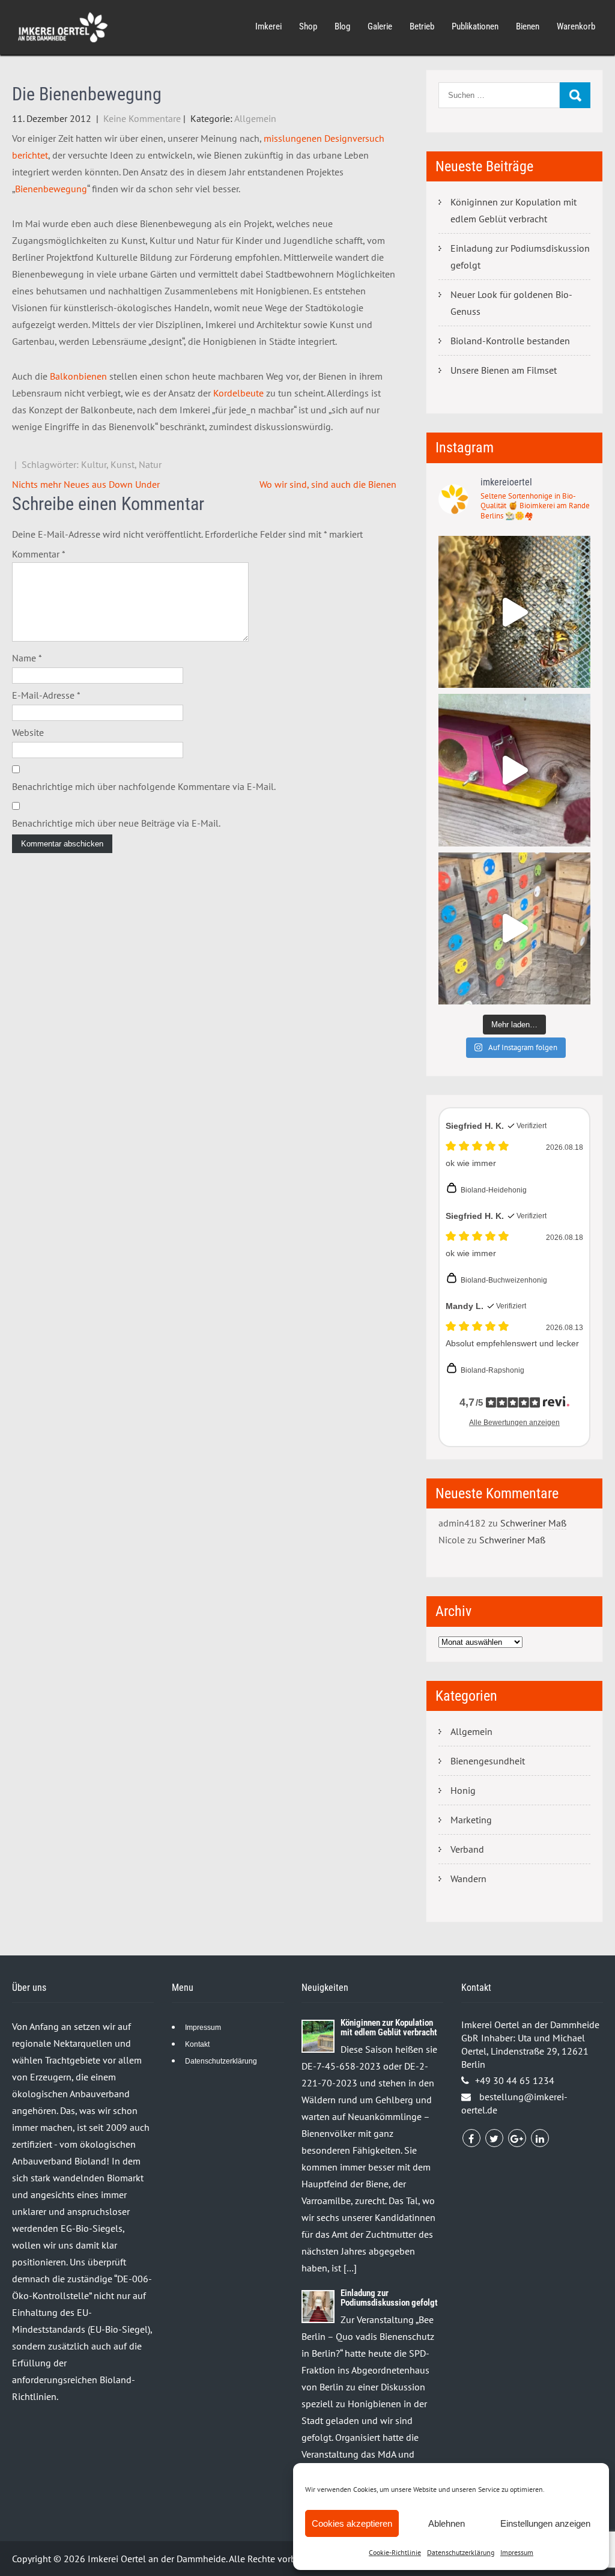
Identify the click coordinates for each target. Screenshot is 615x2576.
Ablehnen (447, 2523)
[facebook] (471, 2138)
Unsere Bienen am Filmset (504, 370)
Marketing (471, 1820)
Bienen (528, 26)
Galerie (380, 26)
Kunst (123, 464)
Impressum (517, 2552)
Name (27, 658)
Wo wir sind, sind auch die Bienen (328, 484)
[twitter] (494, 2138)
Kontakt (197, 2044)
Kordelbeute (238, 393)
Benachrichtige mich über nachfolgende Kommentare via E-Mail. (144, 786)
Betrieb (422, 26)
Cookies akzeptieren (352, 2523)
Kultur (94, 464)
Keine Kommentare (142, 118)
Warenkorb (576, 26)
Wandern (468, 1879)
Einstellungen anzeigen (545, 2523)
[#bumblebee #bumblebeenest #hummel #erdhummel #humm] (514, 770)
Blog (342, 26)
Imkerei (268, 26)
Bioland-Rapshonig (492, 1370)
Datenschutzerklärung (461, 2552)
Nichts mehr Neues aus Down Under (86, 484)
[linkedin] (540, 2138)
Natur (150, 464)
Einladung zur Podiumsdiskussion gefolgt (520, 257)
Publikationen (475, 26)
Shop (308, 26)
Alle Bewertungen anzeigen (514, 1423)
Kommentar (39, 554)
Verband (467, 1849)
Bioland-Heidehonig (494, 1190)
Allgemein (255, 118)
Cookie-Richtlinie (395, 2552)
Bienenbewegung (51, 189)
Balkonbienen (78, 376)
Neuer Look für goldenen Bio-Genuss (511, 303)
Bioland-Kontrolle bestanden (510, 341)
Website (28, 732)
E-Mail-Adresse (46, 695)
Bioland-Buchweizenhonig (504, 1280)
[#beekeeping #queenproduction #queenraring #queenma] (514, 928)
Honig (463, 1790)
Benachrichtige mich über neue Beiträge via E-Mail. (116, 823)
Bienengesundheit (488, 1761)
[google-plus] (517, 2138)
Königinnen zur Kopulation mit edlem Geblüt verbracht (514, 210)
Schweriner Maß (533, 1523)
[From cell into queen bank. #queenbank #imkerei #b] (514, 612)
